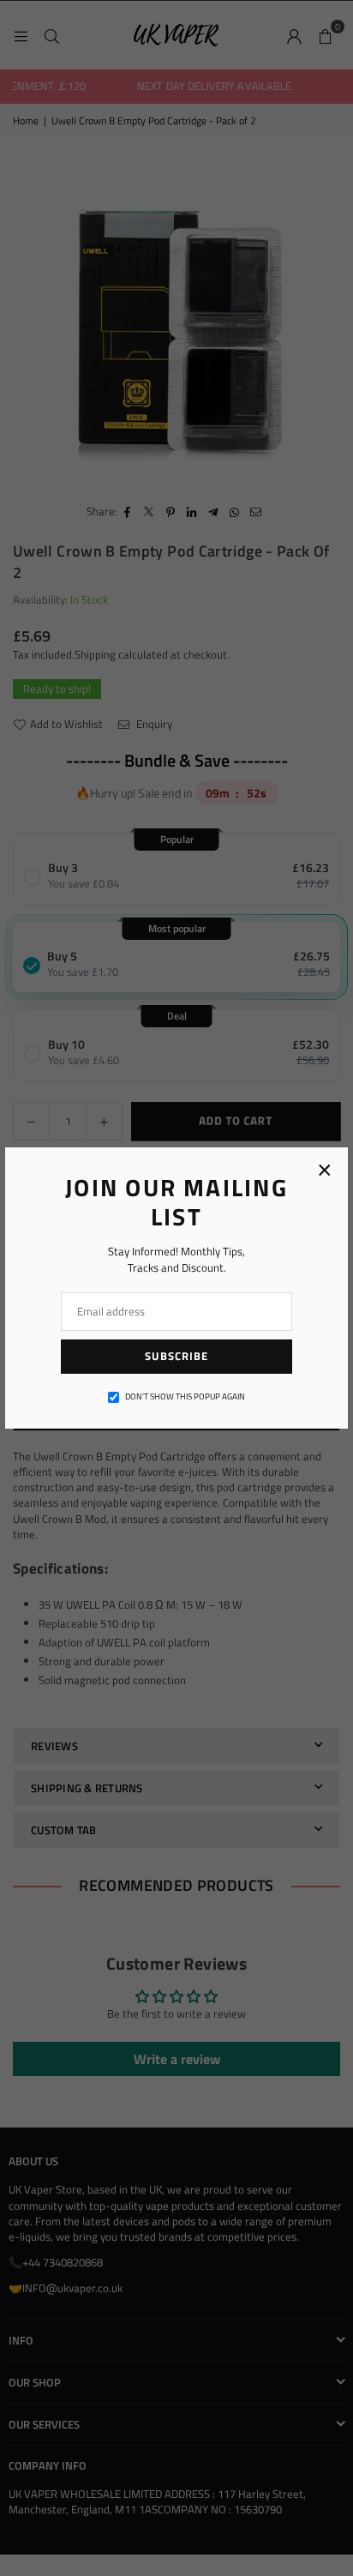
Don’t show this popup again (185, 1397)
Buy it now (176, 1163)
